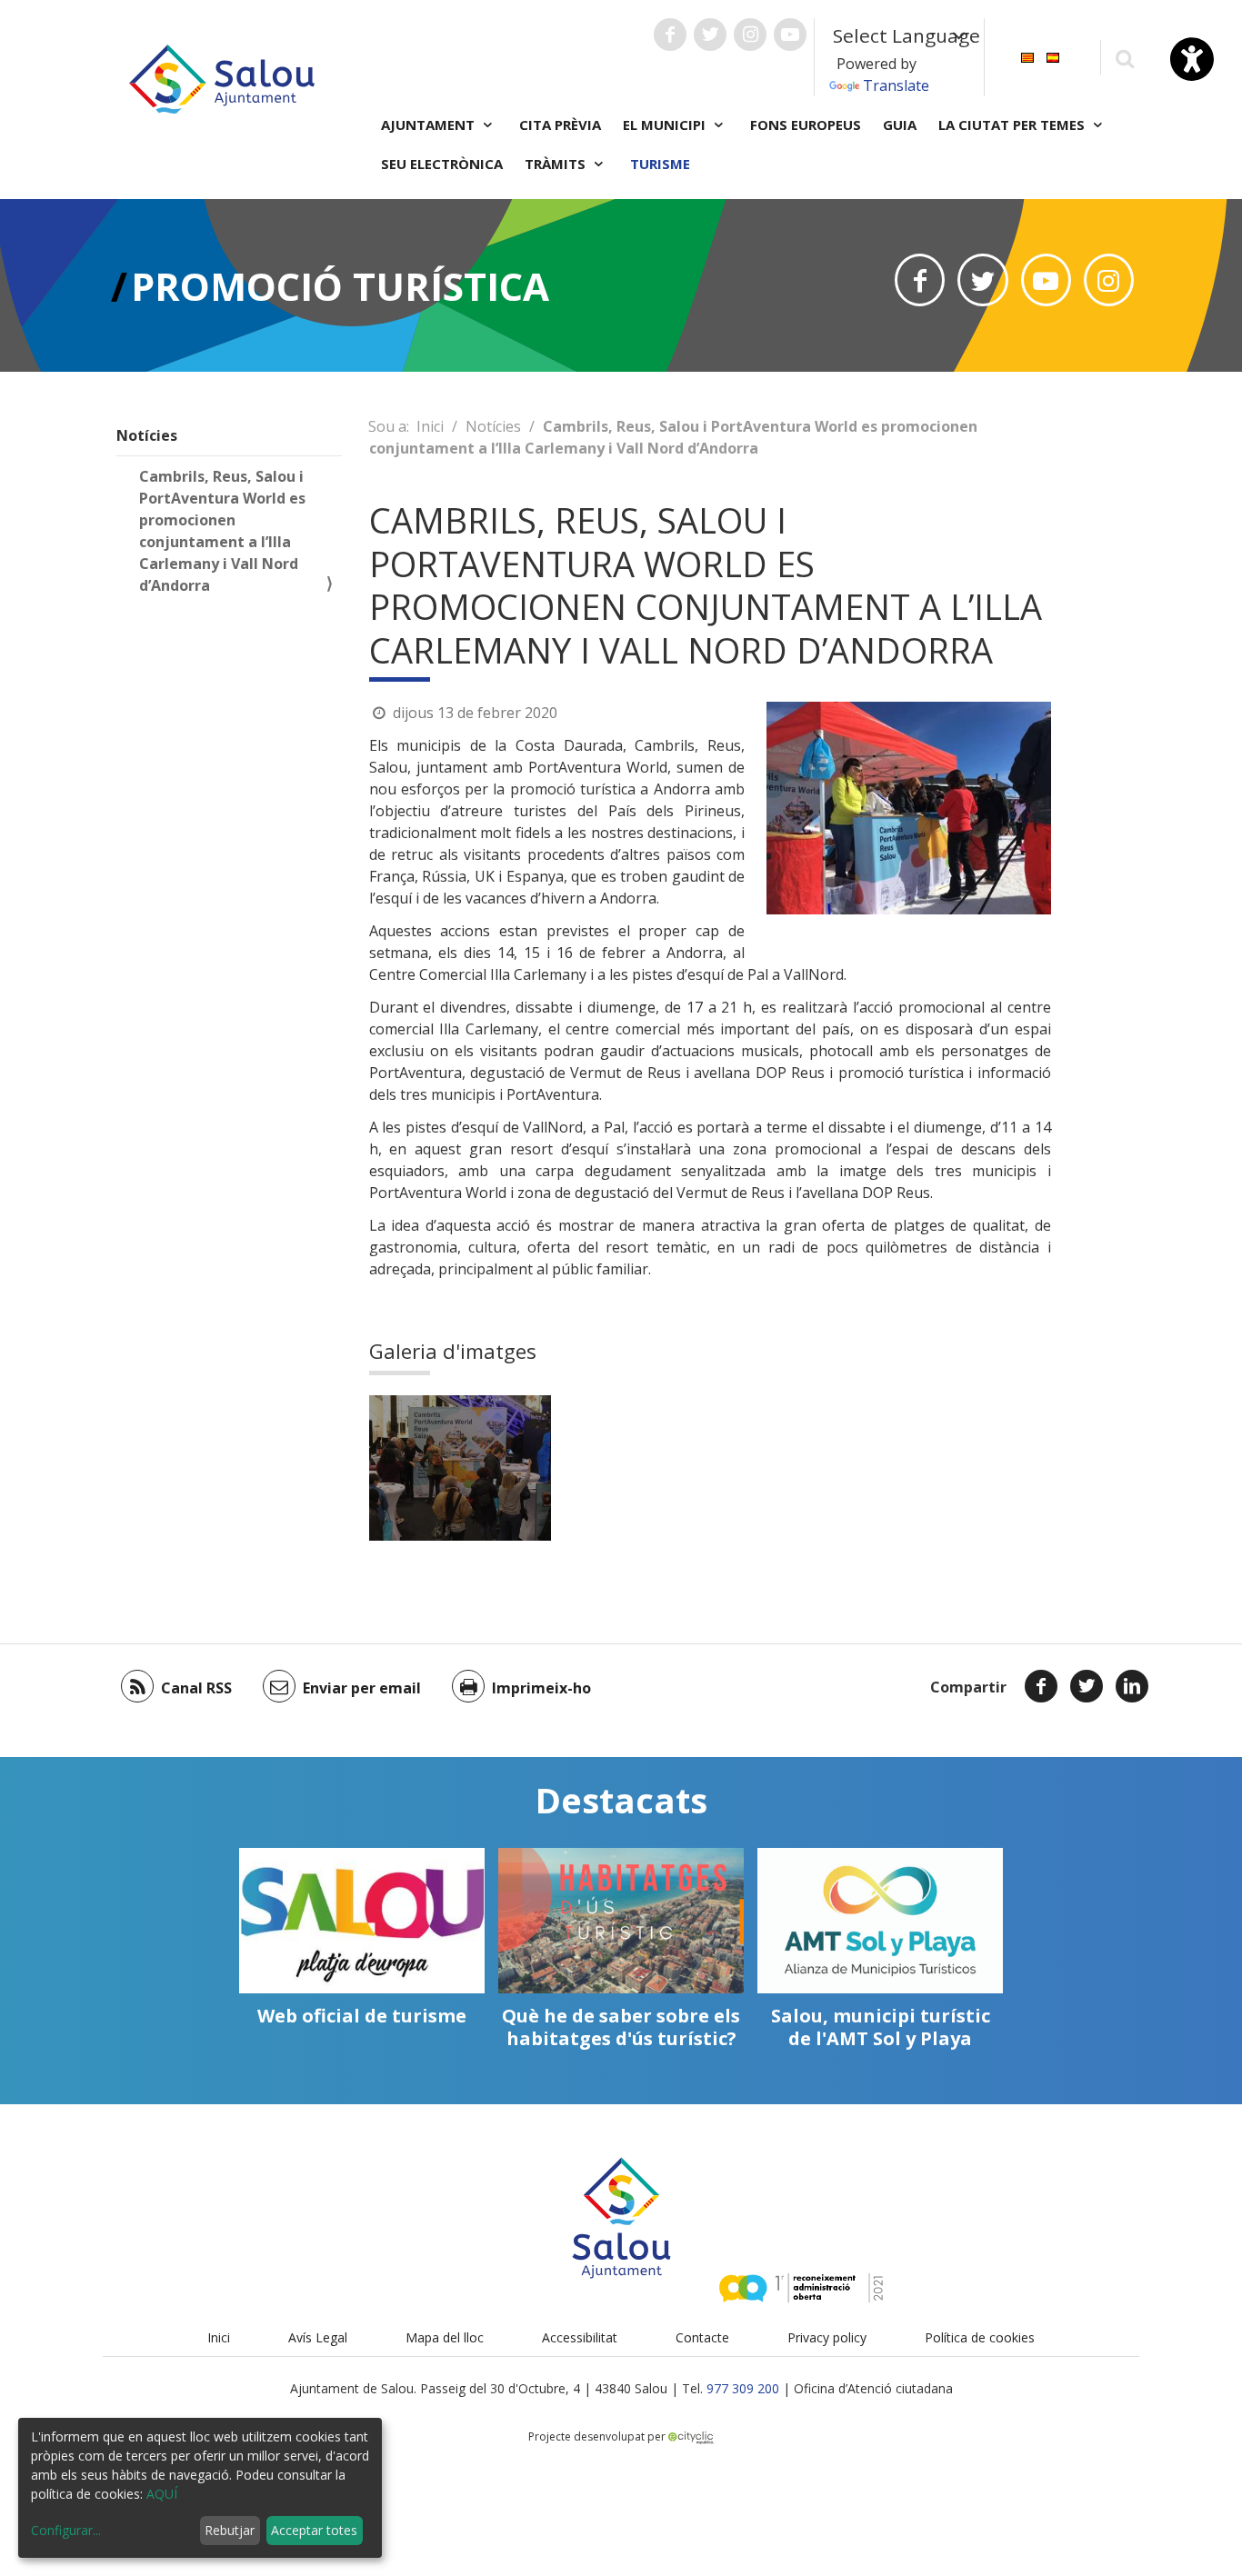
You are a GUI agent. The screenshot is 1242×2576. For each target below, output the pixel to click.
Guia (900, 125)
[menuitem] (1027, 56)
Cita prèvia (560, 125)
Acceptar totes (314, 2530)
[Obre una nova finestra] (670, 35)
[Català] (1027, 56)
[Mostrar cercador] (1124, 58)
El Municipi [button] (666, 125)
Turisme (660, 164)
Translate (896, 85)
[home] (222, 77)
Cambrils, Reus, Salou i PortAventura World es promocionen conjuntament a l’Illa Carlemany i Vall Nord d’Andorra (222, 531)
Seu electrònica (442, 164)
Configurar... (66, 2530)
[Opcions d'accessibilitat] (1192, 59)
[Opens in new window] (920, 280)
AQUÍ (162, 2494)
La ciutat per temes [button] (1013, 125)
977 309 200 (743, 2388)
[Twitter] (1087, 1686)
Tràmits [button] (557, 164)
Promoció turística (340, 286)
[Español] (1053, 56)
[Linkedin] (1132, 1686)
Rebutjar (230, 2530)
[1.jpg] (460, 1468)
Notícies (147, 435)
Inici (430, 426)
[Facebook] (1041, 1686)
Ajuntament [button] (430, 125)
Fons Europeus (806, 125)
